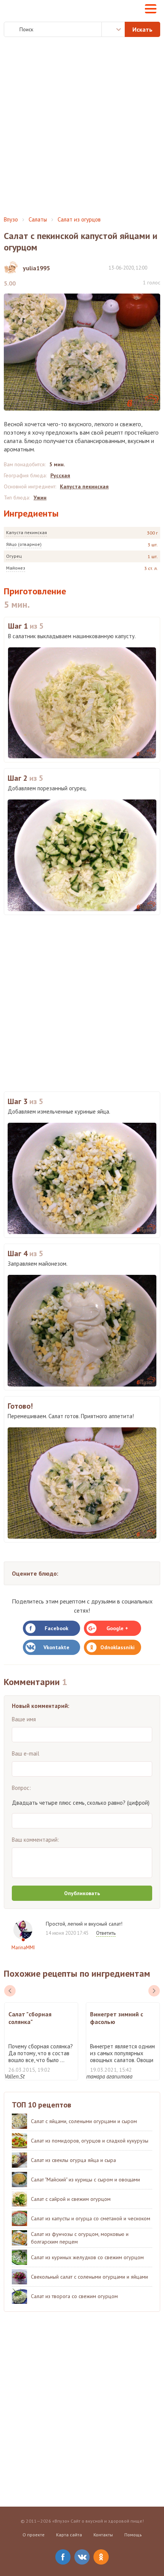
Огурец (14, 556)
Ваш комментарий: (35, 1840)
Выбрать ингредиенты (113, 29)
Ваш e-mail (26, 1753)
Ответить (106, 1933)
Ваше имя (24, 1719)
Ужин (40, 498)
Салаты (38, 219)
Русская (60, 475)
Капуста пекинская (27, 532)
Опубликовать (82, 1893)
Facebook (56, 1628)
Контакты (103, 2535)
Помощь (133, 2535)
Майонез (16, 568)
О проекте (34, 2535)
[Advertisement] (82, 127)
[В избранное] (156, 267)
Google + (117, 1628)
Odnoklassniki (117, 1647)
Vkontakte (56, 1647)
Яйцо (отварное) (24, 544)
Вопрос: (21, 1788)
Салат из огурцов (79, 219)
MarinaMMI (23, 1948)
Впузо (11, 219)
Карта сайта (69, 2535)
